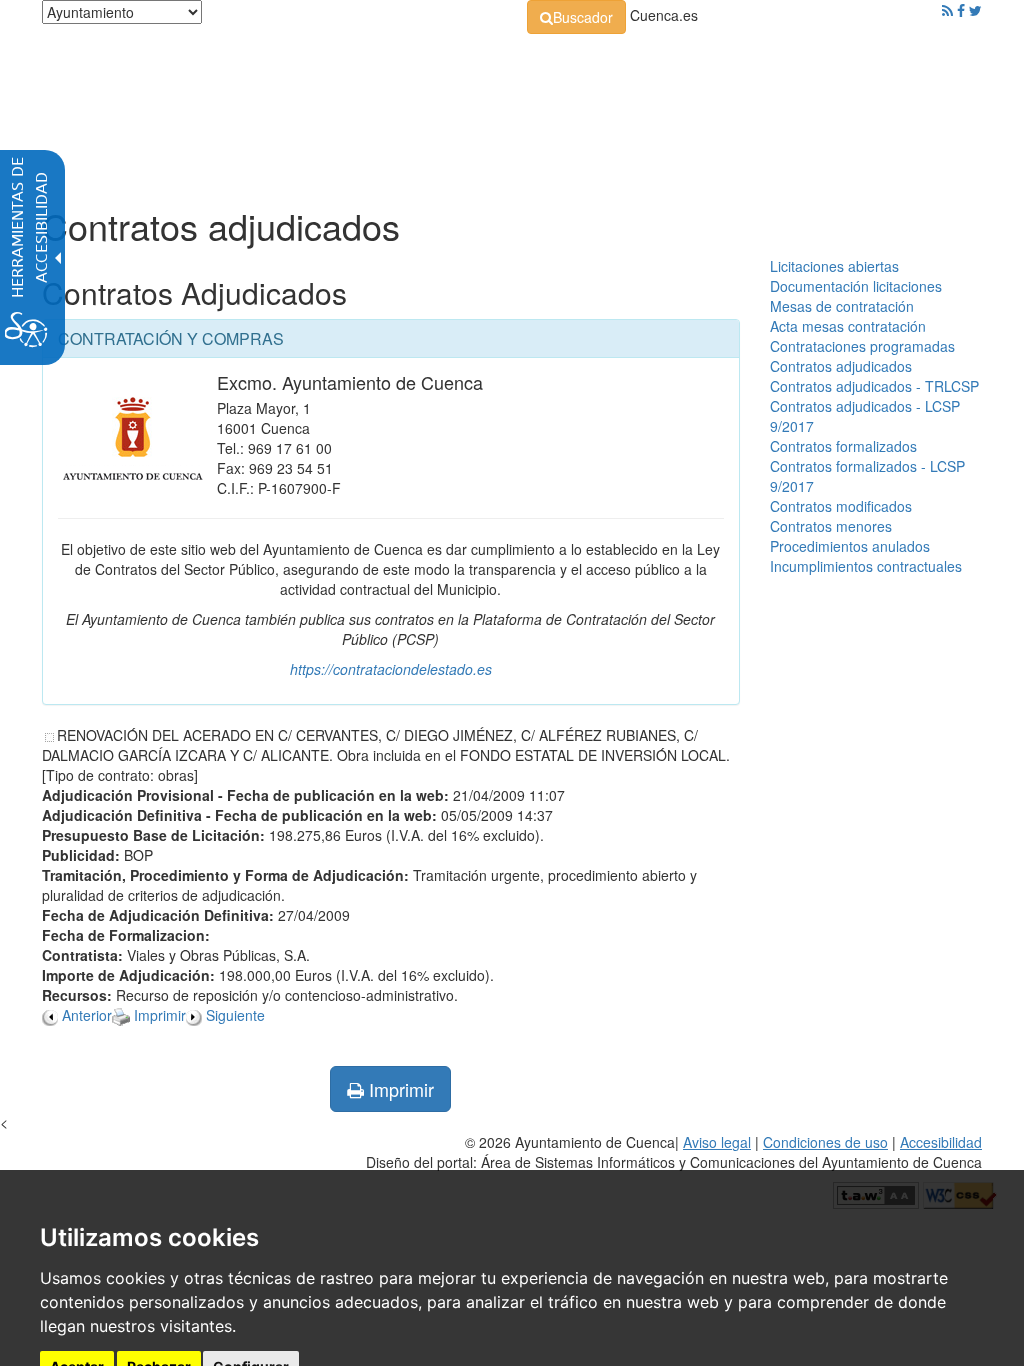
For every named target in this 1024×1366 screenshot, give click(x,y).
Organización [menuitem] (250, 110)
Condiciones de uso (825, 1142)
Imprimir (399, 1089)
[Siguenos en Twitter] (975, 10)
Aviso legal (717, 1142)
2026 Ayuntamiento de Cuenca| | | (674, 1152)
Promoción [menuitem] (839, 110)
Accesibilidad (941, 1142)
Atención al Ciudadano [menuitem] (691, 110)
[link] (576, 17)
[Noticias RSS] (947, 10)
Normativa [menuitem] (368, 110)
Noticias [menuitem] (113, 160)
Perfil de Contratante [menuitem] (510, 110)
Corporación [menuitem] (127, 110)
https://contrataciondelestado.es (391, 669)
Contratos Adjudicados (194, 292)
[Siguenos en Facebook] (961, 10)
